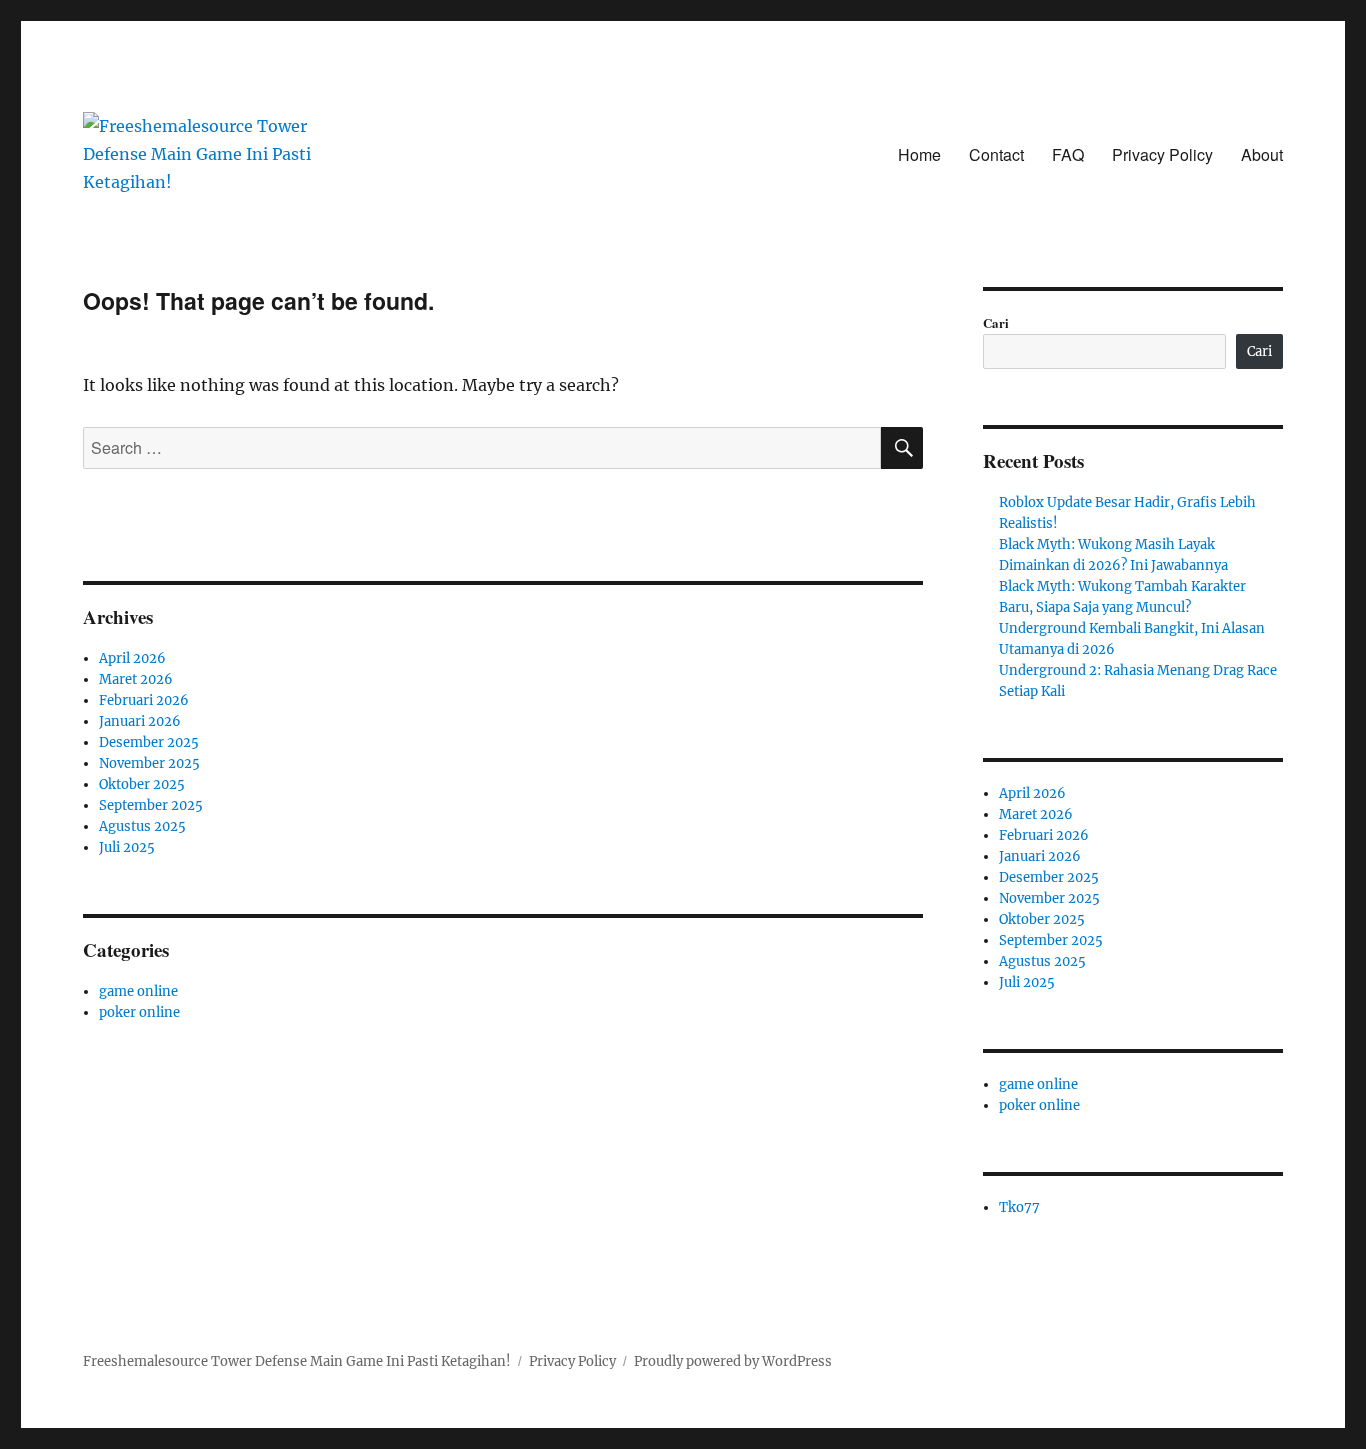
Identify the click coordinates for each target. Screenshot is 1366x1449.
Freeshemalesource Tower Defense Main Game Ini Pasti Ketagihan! (297, 1361)
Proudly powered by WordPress (733, 1361)
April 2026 (132, 658)
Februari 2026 (144, 700)
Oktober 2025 (142, 784)
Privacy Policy (1162, 154)
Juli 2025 (127, 847)
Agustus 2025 (142, 826)
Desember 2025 (149, 742)
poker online (139, 1012)
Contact (996, 154)
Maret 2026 (136, 679)
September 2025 (151, 805)
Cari (996, 322)
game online (138, 991)
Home (919, 154)
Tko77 (1019, 1207)
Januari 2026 (140, 721)
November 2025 (149, 763)
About (1262, 154)
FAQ (1068, 154)
